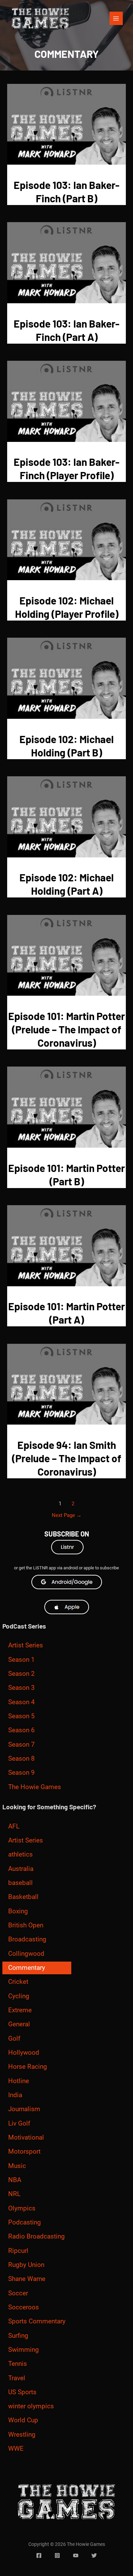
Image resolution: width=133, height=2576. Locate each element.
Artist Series (26, 1645)
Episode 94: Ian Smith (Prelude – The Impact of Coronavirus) (67, 1458)
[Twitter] (94, 2555)
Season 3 (21, 1688)
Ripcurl (18, 2251)
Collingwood (26, 1954)
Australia (21, 1869)
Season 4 (21, 1702)
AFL (14, 1826)
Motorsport (24, 2152)
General (19, 2024)
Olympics (22, 2208)
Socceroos (24, 2307)
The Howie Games (35, 1787)
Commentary (27, 1968)
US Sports (22, 2392)
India (15, 2095)
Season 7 (21, 1745)
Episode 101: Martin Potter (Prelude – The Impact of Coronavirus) (66, 1029)
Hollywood (24, 2053)
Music (17, 2166)
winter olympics (31, 2406)
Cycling (19, 1996)
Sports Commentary (37, 2321)
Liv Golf (19, 2124)
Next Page (67, 1515)
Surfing (18, 2336)
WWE (16, 2449)
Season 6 (21, 1730)
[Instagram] (57, 2555)
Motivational (26, 2138)
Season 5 (21, 1716)
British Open (26, 1925)
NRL (14, 2194)
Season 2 (21, 1674)
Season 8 (21, 1759)
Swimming (24, 2350)
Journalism (24, 2109)
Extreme (20, 2010)
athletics (20, 1854)
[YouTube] (76, 2555)
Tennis (18, 2364)
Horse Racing (28, 2067)
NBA (15, 2180)
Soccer (18, 2293)
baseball (20, 1883)
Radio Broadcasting (36, 2236)
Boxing (18, 1911)
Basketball (23, 1897)
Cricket (18, 1982)
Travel (17, 2378)
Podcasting (25, 2222)
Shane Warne (27, 2279)
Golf (14, 2039)
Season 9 (21, 1773)
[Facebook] (39, 2555)
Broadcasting (27, 1939)
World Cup (23, 2420)
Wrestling (22, 2435)
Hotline (19, 2081)
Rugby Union (26, 2265)
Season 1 (21, 1660)
